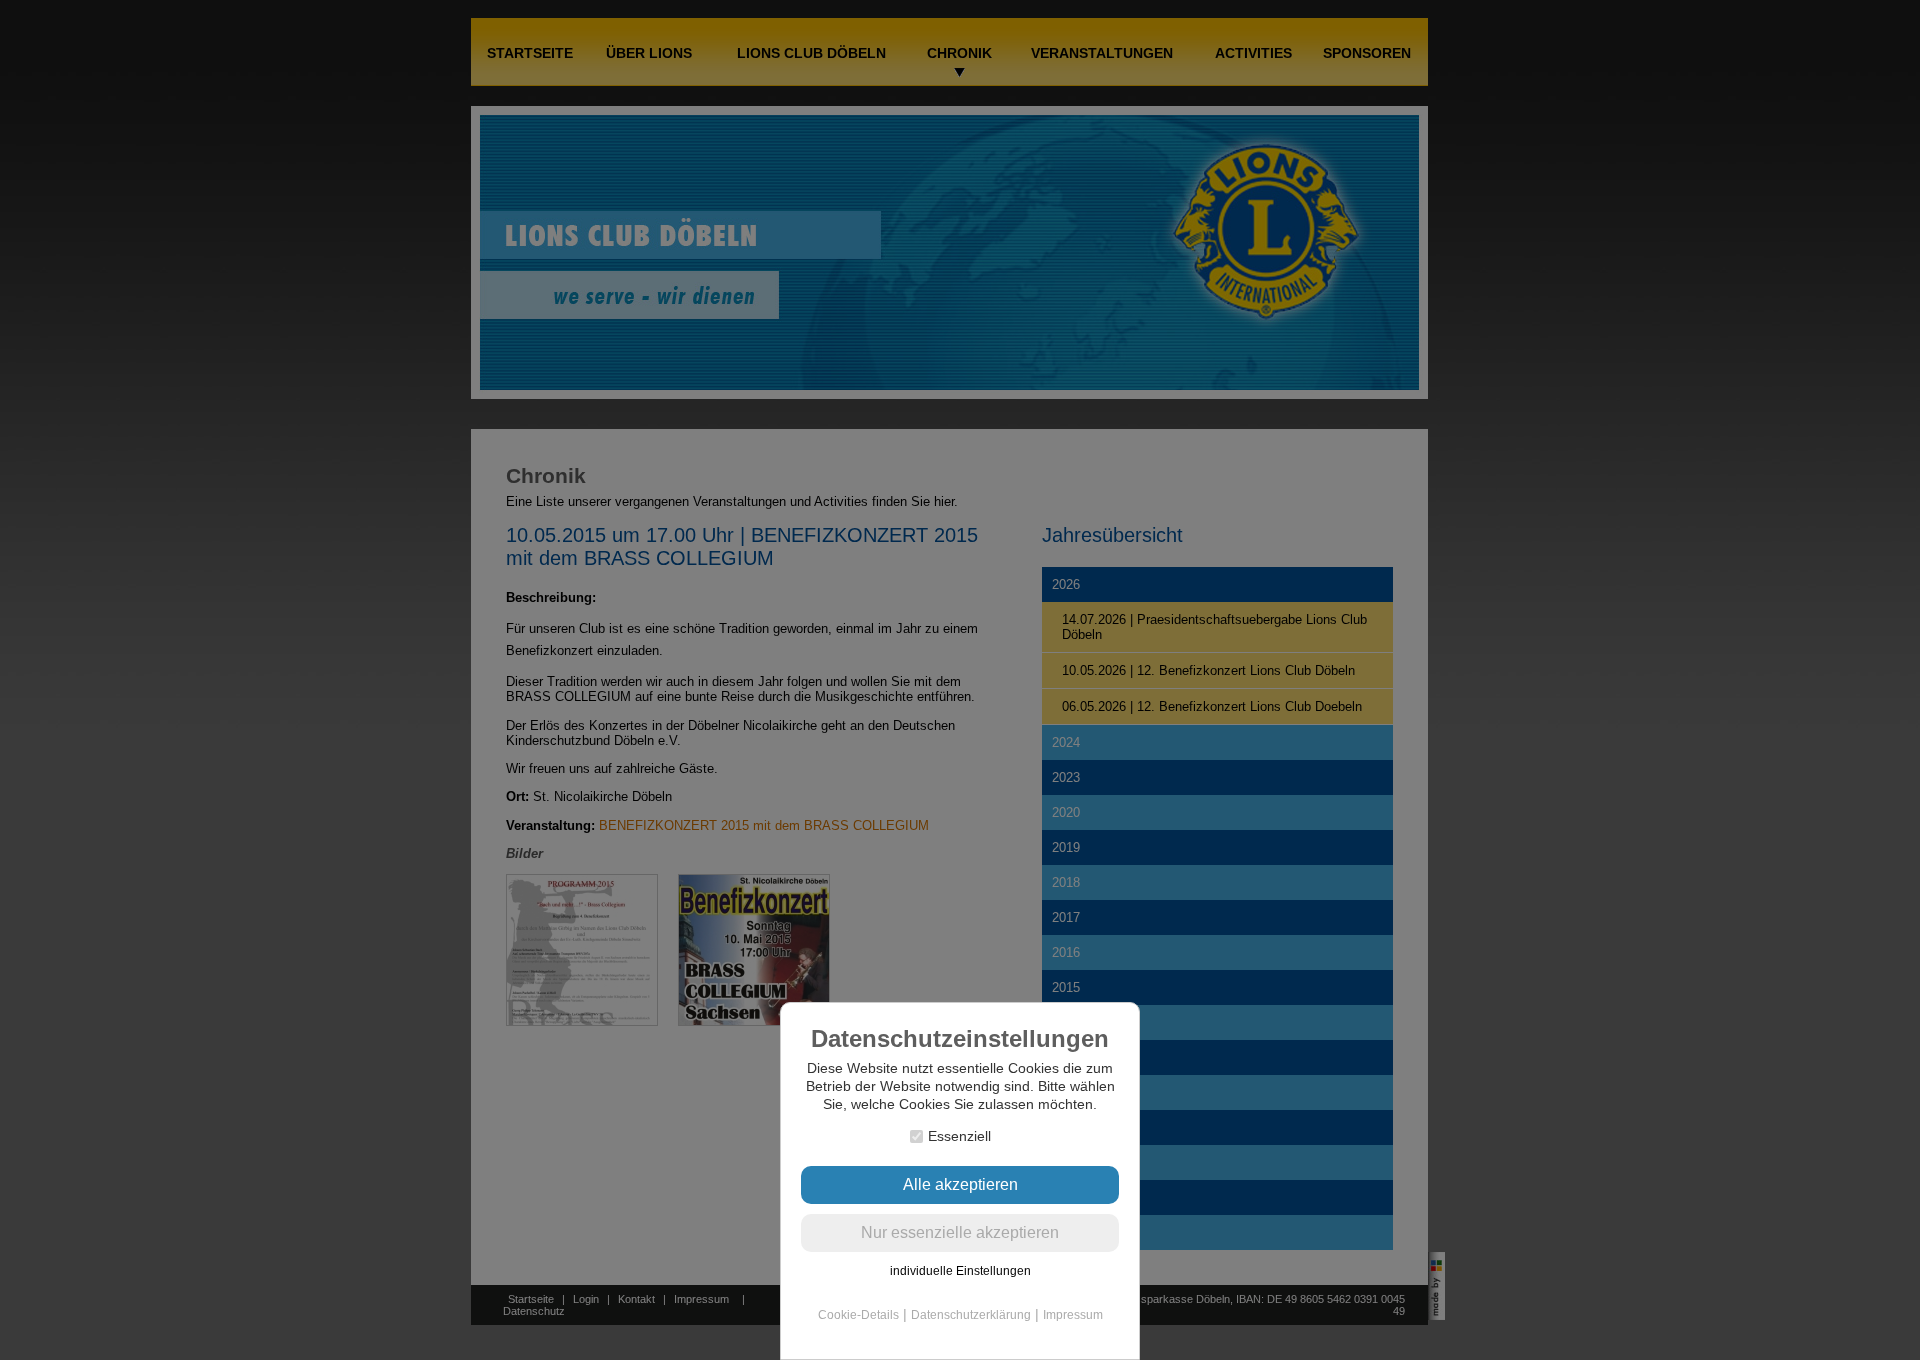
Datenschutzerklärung (971, 1315)
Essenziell (959, 1136)
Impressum (1073, 1315)
